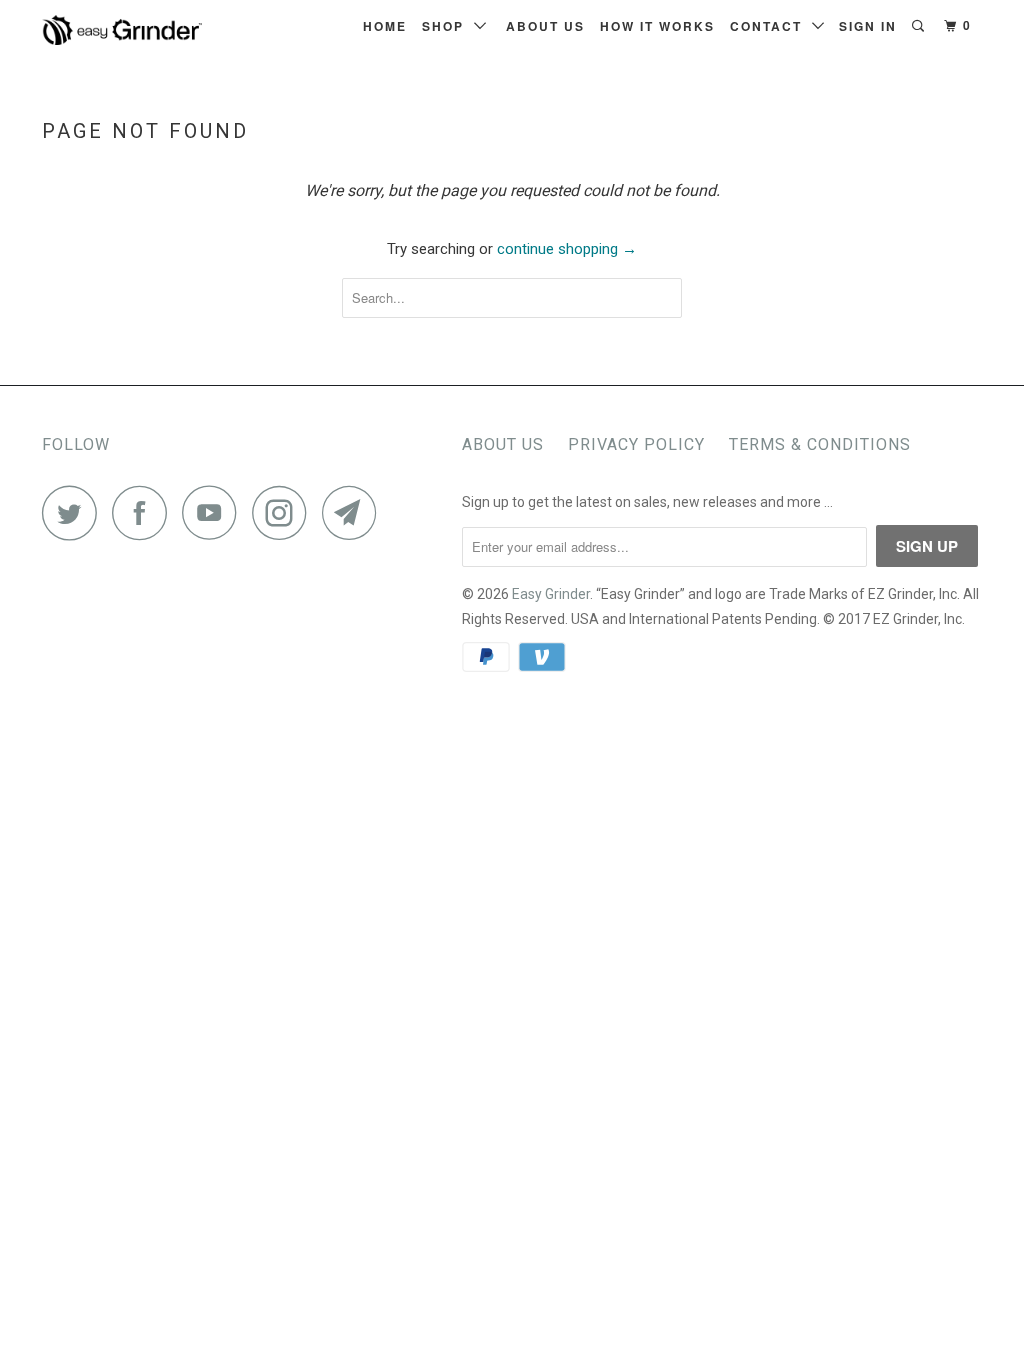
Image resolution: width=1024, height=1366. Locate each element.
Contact (771, 26)
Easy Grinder (551, 594)
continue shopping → (567, 249)
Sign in (868, 26)
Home (385, 26)
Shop (448, 26)
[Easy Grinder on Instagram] (285, 512)
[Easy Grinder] (122, 30)
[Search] (920, 26)
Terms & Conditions (820, 444)
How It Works (657, 26)
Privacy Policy (636, 444)
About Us (545, 26)
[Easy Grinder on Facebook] (145, 512)
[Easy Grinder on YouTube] (215, 512)
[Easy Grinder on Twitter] (75, 512)
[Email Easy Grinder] (355, 512)
